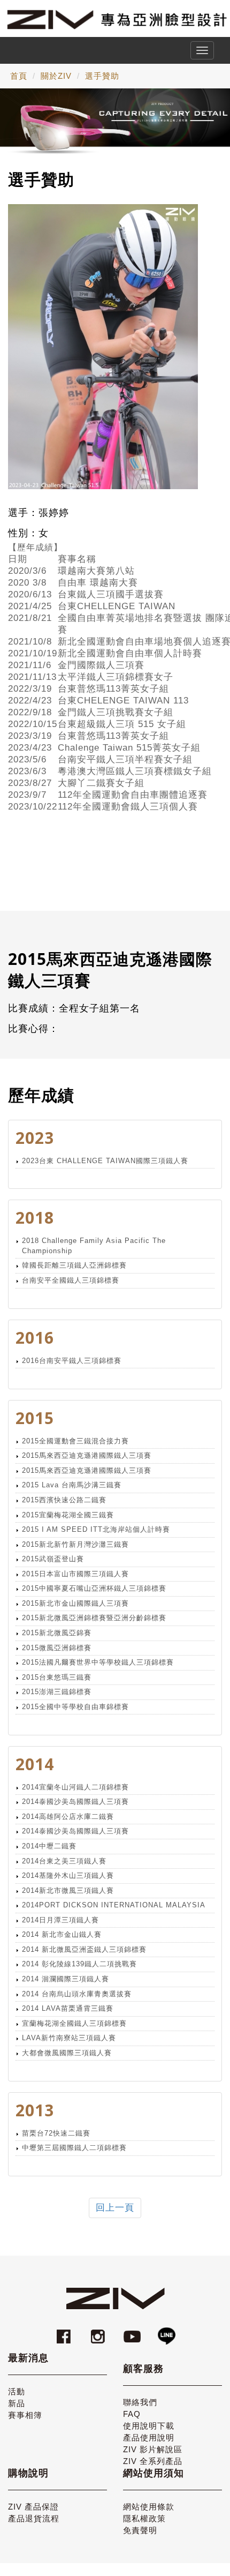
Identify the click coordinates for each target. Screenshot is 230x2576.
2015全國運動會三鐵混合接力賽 (75, 1441)
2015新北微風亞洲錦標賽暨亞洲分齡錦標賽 (94, 1618)
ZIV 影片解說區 (153, 2449)
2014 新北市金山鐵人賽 (62, 1934)
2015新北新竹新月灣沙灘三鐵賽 (75, 1544)
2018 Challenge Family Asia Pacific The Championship (94, 1246)
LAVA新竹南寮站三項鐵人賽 (69, 2038)
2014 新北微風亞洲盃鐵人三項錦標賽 (84, 1949)
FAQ (132, 2414)
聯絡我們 (140, 2402)
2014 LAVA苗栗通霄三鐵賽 (68, 2008)
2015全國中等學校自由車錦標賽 (75, 1707)
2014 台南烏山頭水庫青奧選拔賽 (77, 1994)
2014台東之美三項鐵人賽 (64, 1861)
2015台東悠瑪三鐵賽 (57, 1677)
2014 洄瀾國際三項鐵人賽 (66, 1979)
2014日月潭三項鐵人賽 (60, 1920)
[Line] (166, 2331)
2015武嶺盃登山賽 (53, 1559)
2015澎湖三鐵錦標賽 (57, 1692)
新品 (17, 2403)
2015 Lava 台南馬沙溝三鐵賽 (72, 1485)
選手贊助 (102, 76)
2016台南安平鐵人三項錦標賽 (72, 1361)
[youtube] (134, 2331)
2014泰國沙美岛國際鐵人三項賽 (75, 1802)
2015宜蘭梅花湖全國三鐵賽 (68, 1515)
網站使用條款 (149, 2507)
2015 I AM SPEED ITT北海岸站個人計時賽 (96, 1529)
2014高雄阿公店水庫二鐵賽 (68, 1817)
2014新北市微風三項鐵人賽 (68, 1890)
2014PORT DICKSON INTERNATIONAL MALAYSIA (114, 1905)
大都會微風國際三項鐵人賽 (67, 2053)
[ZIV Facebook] (65, 2331)
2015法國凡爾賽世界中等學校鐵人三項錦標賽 (98, 1662)
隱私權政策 (144, 2518)
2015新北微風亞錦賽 (57, 1633)
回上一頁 (115, 2208)
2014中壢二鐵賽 (49, 1846)
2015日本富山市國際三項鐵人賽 (75, 1574)
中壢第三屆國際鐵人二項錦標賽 (74, 2148)
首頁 (19, 76)
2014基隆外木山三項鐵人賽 (68, 1875)
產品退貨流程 (34, 2518)
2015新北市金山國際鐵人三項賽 (75, 1603)
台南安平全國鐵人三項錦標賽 (71, 1280)
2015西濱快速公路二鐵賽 (64, 1500)
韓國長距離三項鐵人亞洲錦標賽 (74, 1265)
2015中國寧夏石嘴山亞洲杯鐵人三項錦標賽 (94, 1588)
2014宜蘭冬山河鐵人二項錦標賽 (75, 1787)
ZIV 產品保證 (33, 2507)
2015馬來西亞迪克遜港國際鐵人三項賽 (87, 1455)
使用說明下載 (149, 2426)
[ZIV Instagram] (98, 2331)
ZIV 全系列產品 (153, 2461)
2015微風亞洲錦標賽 (57, 1648)
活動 (17, 2391)
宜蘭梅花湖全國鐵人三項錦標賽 (74, 2023)
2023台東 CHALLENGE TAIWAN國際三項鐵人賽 (105, 1161)
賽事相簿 (25, 2415)
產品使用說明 (149, 2438)
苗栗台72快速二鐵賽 (56, 2133)
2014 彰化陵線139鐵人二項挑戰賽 (79, 1964)
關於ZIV (56, 76)
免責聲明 (140, 2530)
